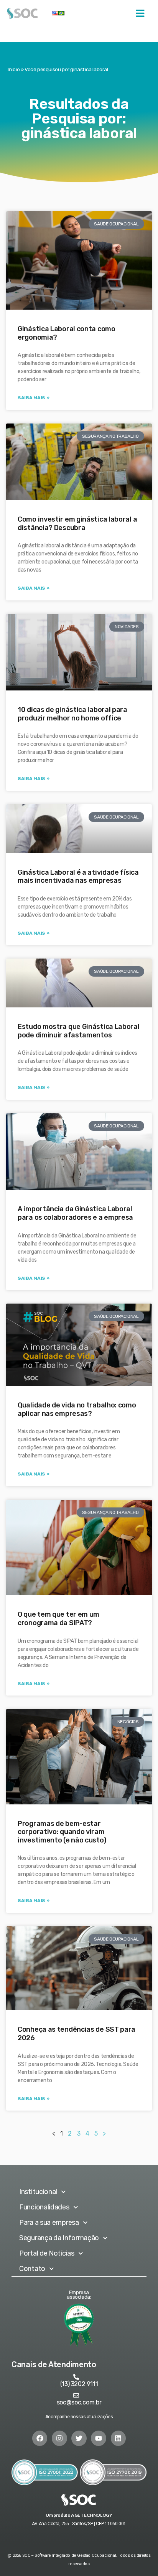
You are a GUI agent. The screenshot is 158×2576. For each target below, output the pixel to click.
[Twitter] (79, 2438)
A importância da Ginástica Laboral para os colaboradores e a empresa (75, 1213)
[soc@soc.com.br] (76, 2395)
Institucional (38, 2192)
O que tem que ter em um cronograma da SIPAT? (58, 1619)
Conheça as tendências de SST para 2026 (77, 2034)
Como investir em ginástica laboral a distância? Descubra (77, 524)
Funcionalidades (44, 2207)
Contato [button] (32, 2269)
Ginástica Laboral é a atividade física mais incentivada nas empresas (78, 877)
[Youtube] (99, 2438)
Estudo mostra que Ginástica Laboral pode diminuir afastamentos (79, 1031)
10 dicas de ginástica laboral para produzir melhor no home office (72, 714)
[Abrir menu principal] (140, 13)
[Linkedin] (118, 2438)
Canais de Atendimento (54, 2364)
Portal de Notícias (47, 2253)
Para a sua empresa (49, 2223)
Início (14, 69)
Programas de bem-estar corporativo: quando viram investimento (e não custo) (62, 1832)
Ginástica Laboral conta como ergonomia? (67, 333)
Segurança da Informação (59, 2238)
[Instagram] (59, 2438)
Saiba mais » (33, 398)
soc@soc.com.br (79, 2402)
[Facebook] (40, 2438)
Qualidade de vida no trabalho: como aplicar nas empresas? (77, 1409)
